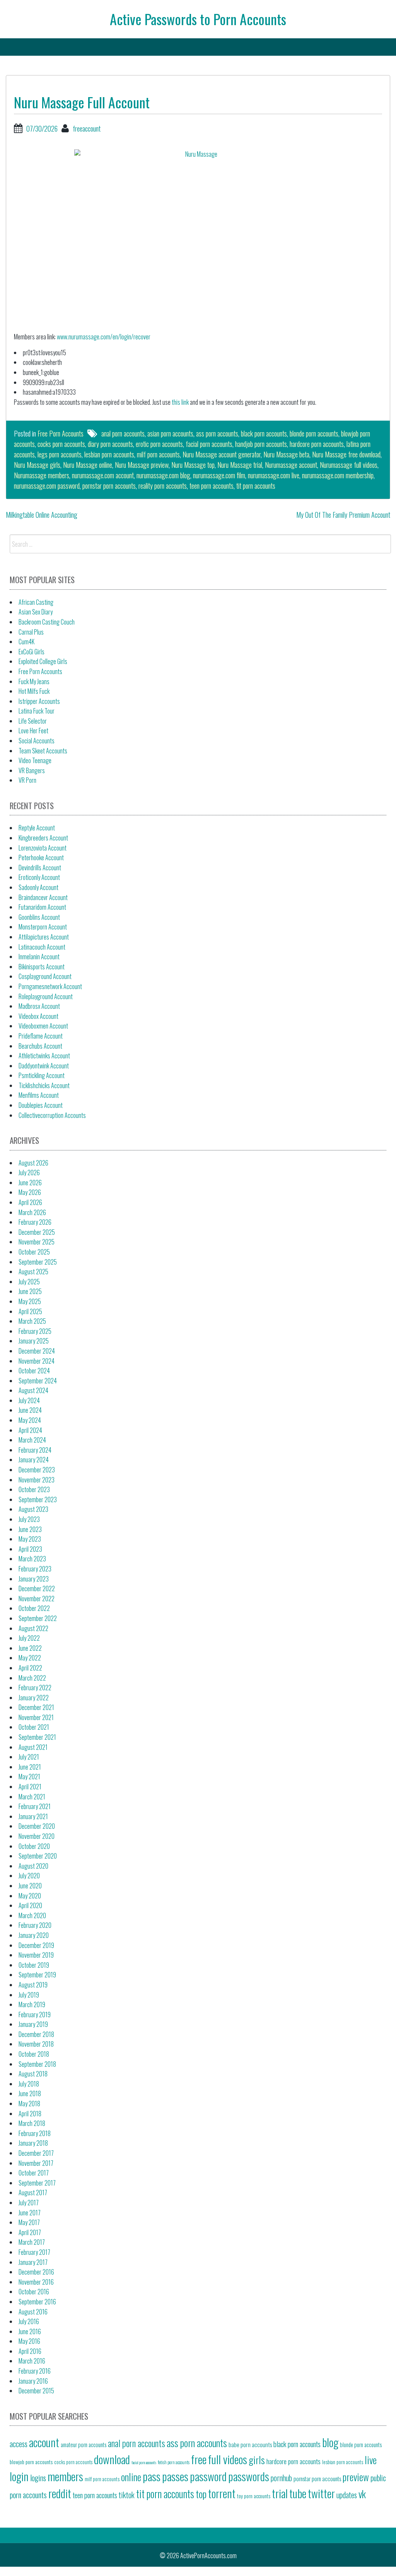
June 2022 (30, 1648)
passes (175, 2476)
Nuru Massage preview (142, 465)
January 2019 (33, 2024)
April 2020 (30, 1905)
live (371, 2460)
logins (38, 2478)
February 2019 (35, 2015)
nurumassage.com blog (163, 475)
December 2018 (36, 2034)
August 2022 (33, 1628)
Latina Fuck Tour (37, 711)
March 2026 (32, 1212)
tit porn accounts (256, 486)
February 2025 (35, 1331)
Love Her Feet (33, 731)
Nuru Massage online (88, 465)
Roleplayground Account (46, 996)
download (112, 2459)
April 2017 (30, 2232)
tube (298, 2493)
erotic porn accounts (159, 444)
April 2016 (30, 2351)
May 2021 (29, 1777)
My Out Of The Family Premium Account (343, 515)
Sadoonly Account (38, 887)
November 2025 (37, 1242)
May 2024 (30, 1420)
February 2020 (35, 1925)
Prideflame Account (41, 1036)
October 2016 (34, 2292)
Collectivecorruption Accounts (52, 1115)
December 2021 (36, 1707)
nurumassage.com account (103, 475)
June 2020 (30, 1886)
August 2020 (33, 1866)
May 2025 (30, 1301)
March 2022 (32, 1678)
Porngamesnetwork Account (50, 986)
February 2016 (35, 2371)
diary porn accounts (110, 444)
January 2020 (34, 1935)
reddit (60, 2493)
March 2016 (32, 2361)
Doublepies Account (41, 1105)
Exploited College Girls (43, 661)
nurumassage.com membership (338, 475)
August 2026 (33, 1163)
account (44, 2442)
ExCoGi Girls (32, 652)
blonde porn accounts (314, 433)
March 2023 (32, 1559)
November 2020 (37, 1836)
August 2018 (33, 2074)
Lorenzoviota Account (43, 848)
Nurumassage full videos (349, 465)
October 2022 (34, 1608)
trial (280, 2493)
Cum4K (26, 642)
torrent (222, 2493)
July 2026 (29, 1172)
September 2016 (37, 2302)
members (65, 2476)
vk (362, 2494)
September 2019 (37, 1975)
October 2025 (34, 1252)
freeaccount (87, 128)
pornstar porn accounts (109, 486)
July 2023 (29, 1519)
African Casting (36, 602)
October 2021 (34, 1727)
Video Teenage (35, 760)
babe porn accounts (250, 2444)
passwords (249, 2476)
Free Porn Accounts (61, 433)
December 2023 (37, 1470)
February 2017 (34, 2252)
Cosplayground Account (45, 976)
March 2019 (32, 2004)
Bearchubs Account (40, 1046)
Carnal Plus (31, 632)
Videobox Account (38, 1016)
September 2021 (37, 1737)
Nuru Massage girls (37, 465)
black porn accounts (264, 433)
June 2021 (30, 1767)
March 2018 (32, 2123)
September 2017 (37, 2183)
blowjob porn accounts (31, 2462)
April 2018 (30, 2114)
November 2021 (36, 1717)
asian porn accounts (170, 433)
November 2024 (37, 1361)
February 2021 (35, 1806)
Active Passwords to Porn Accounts (198, 19)
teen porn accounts (212, 486)
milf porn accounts (158, 454)
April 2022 (30, 1668)
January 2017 (33, 2262)
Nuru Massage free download (346, 454)
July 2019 (29, 1995)
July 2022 (29, 1638)
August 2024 (33, 1390)
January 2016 (33, 2381)
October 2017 (34, 2173)
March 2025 (32, 1321)
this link (180, 402)
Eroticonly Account (39, 877)
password (208, 2476)
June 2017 (30, 2213)
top (201, 2494)
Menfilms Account (39, 1095)
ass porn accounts (217, 433)
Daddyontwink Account (44, 1066)
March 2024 (32, 1440)
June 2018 (30, 2093)
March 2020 (32, 1915)
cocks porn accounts (61, 444)
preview (356, 2477)
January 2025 (34, 1341)
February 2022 (35, 1688)
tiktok (127, 2495)
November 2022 (37, 1599)
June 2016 (30, 2331)
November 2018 (36, 2044)
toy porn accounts (254, 2496)
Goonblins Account (39, 917)
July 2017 (29, 2203)
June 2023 (30, 1529)
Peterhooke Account (41, 858)
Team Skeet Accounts (43, 751)
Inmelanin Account (39, 957)
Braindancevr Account (43, 897)
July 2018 (29, 2084)
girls (257, 2460)
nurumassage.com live (274, 475)
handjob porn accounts (261, 444)
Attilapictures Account (44, 937)
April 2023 (30, 1549)
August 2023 (33, 1509)
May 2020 (30, 1896)
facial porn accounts (209, 444)
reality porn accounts (163, 486)
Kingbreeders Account (43, 838)
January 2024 (34, 1460)
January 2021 (33, 1816)
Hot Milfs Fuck (34, 691)
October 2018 (34, 2054)
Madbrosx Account (39, 1006)
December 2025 (37, 1232)
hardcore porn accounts (317, 444)
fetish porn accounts (174, 2462)
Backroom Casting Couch (47, 622)
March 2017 (32, 2242)
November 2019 (36, 1955)
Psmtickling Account (42, 1075)
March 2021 (32, 1797)
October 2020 (34, 1846)
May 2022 (30, 1658)
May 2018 (29, 2104)
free (199, 2459)
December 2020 (37, 1826)
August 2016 (33, 2312)
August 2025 (33, 1272)
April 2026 (30, 1202)
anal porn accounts (123, 433)
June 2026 (30, 1183)
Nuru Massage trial (240, 465)
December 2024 (37, 1351)
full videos (228, 2459)
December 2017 (36, 2153)
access (19, 2444)
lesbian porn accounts (109, 454)
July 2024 (29, 1400)
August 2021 (33, 1747)
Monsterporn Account (43, 927)
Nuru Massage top (193, 465)
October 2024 (34, 1371)
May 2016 (29, 2341)
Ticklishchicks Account (44, 1085)
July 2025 (29, 1282)
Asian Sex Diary (36, 612)
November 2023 (37, 1480)
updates (347, 2495)
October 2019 (34, 1965)
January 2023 (34, 1579)
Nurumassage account (291, 465)
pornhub (281, 2478)
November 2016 (36, 2282)
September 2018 (37, 2064)
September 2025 (38, 1262)
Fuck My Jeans (34, 681)
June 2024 (30, 1410)
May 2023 (30, 1539)
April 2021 (30, 1787)
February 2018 (35, 2133)
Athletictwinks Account (44, 1056)
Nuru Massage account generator (222, 454)
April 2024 (30, 1430)
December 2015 (36, 2391)
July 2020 (29, 1876)
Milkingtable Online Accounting (42, 515)
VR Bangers (32, 770)
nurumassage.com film (219, 475)
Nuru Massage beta (286, 454)
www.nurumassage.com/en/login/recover (104, 337)
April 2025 (30, 1311)
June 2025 (30, 1291)
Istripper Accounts (39, 701)
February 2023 (35, 1569)
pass (152, 2476)
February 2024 (35, 1450)
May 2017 (29, 2222)
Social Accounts (37, 741)
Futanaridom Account (42, 907)
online (131, 2477)
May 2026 (30, 1192)
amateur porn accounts (84, 2444)
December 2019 (36, 1945)
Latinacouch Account (42, 947)
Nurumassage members (42, 475)
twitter (321, 2493)
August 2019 (33, 1985)
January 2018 (33, 2143)
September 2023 (38, 1499)
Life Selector (33, 721)
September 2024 (38, 1381)
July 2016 (29, 2321)
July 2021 (29, 1757)
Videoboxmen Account (43, 1026)
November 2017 (36, 2163)
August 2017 (33, 2193)
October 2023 (34, 1489)
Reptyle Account (37, 828)
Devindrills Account (40, 868)
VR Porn (27, 780)
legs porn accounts (60, 454)
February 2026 (35, 1222)
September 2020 (38, 1856)
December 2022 (37, 1588)
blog (330, 2442)
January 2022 (34, 1698)
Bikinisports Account (42, 967)
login (19, 2476)
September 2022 (38, 1618)
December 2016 (36, 2272)
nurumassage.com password (47, 486)
